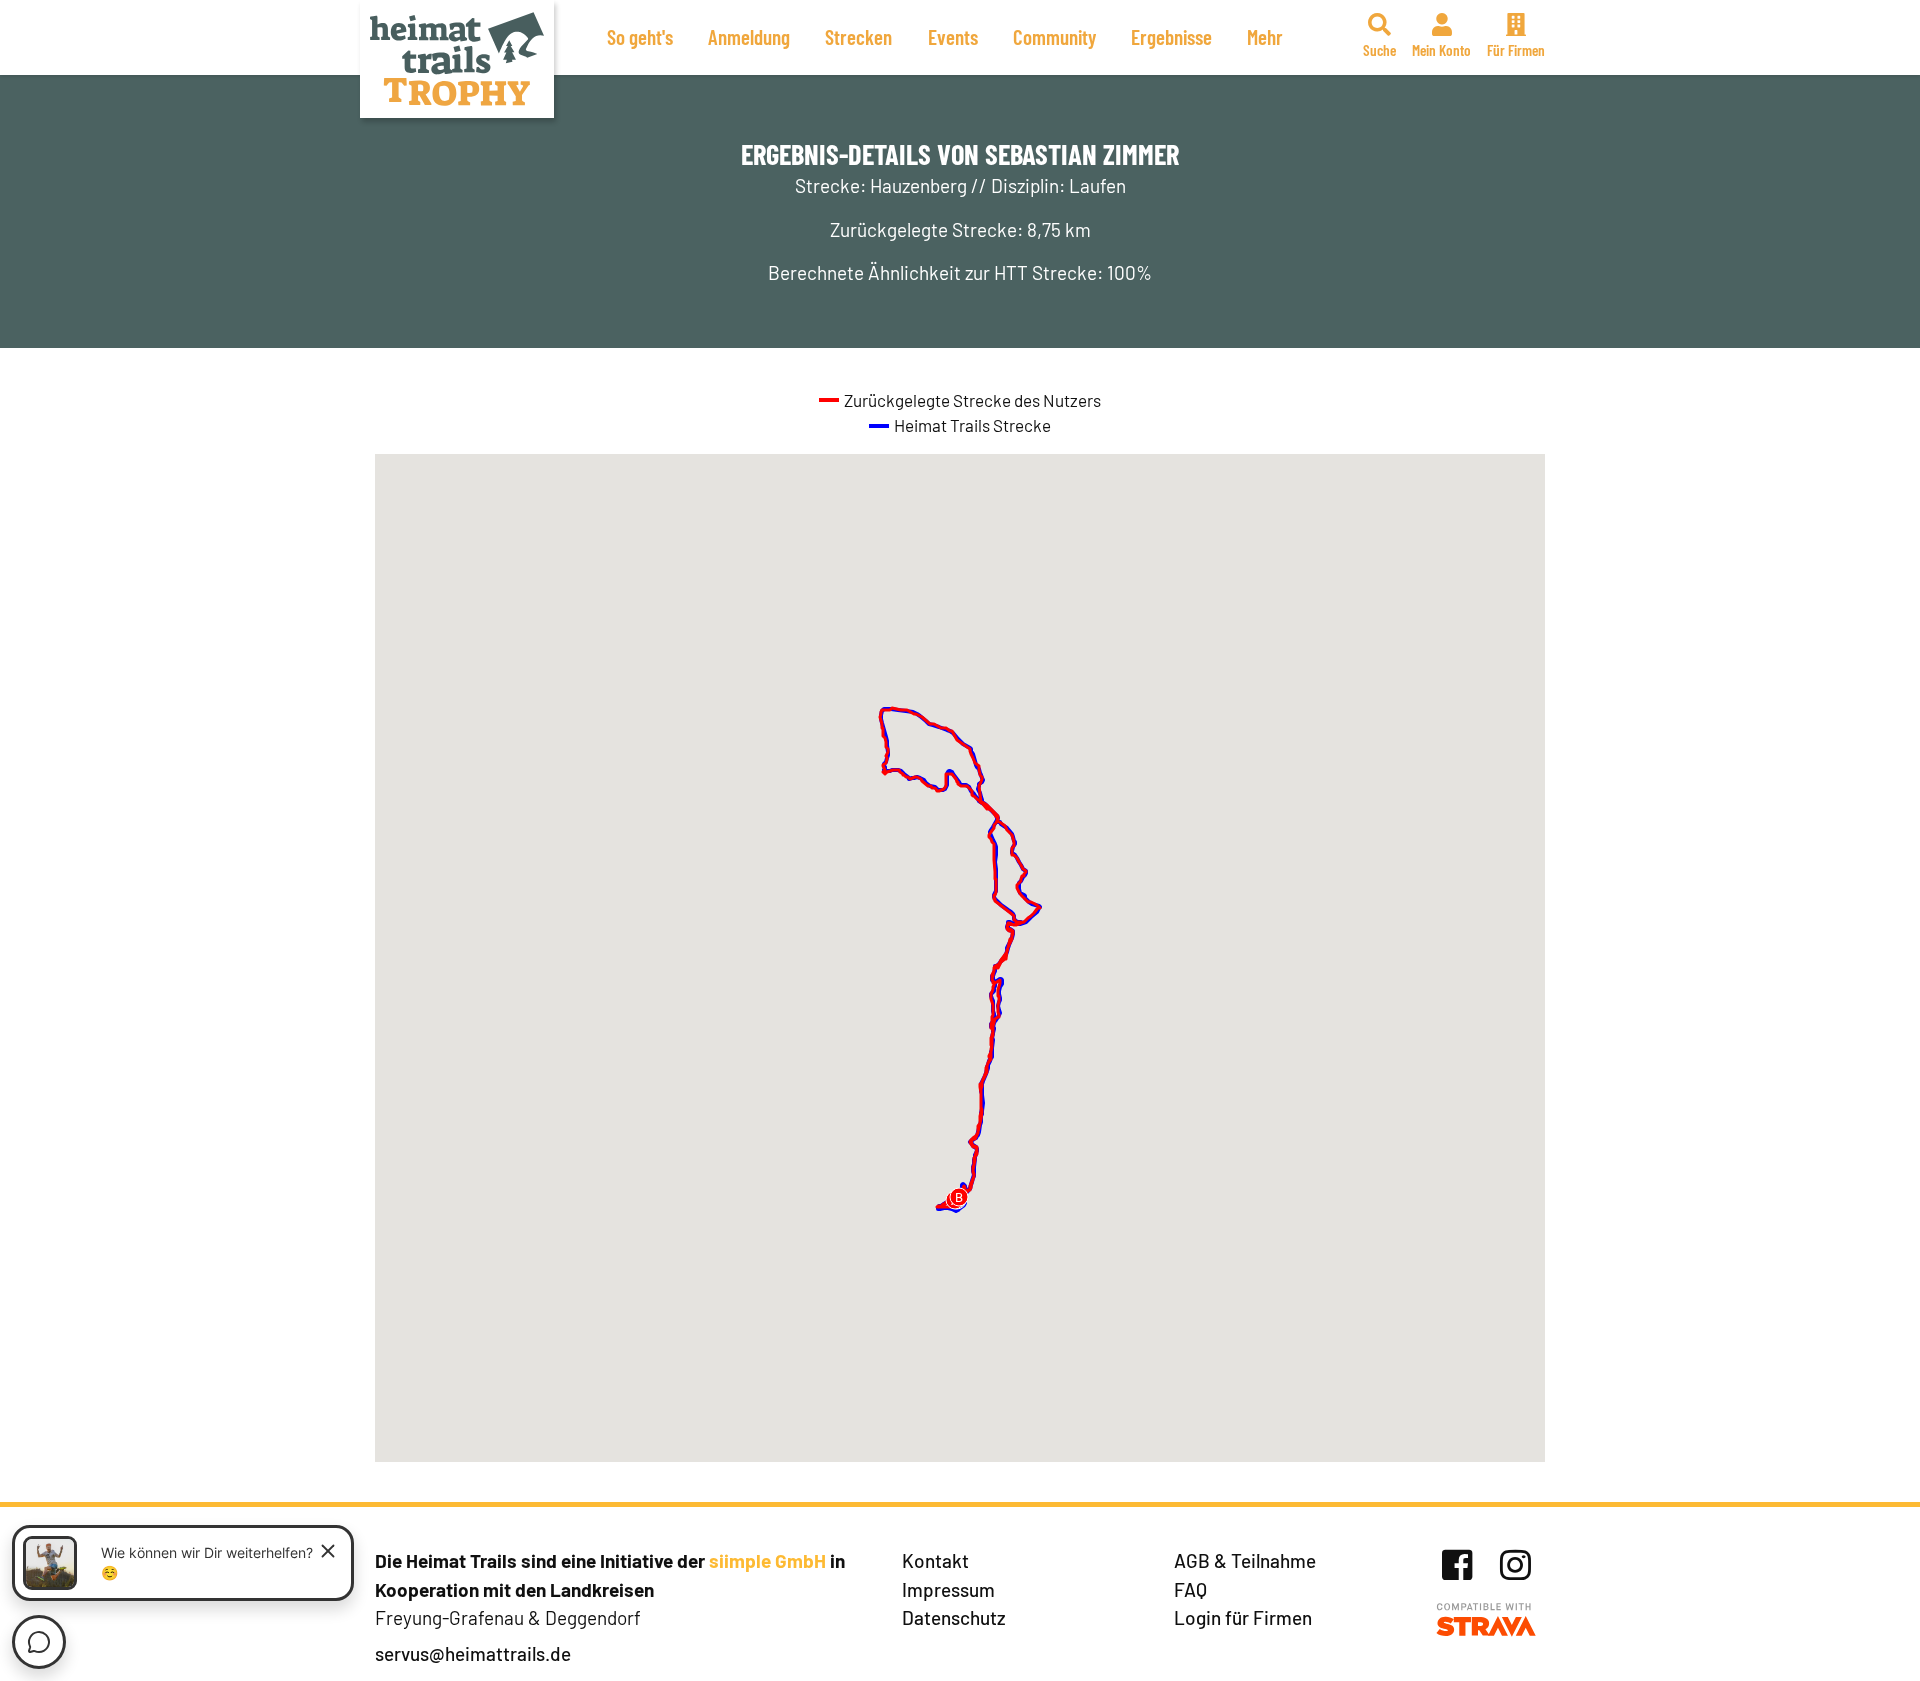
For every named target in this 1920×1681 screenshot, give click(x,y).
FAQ (1190, 1589)
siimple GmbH (767, 1560)
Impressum (948, 1589)
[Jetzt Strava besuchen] (1486, 1620)
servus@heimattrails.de (473, 1653)
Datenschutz (954, 1617)
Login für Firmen (1243, 1617)
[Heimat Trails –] (457, 59)
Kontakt (935, 1560)
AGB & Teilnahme (1245, 1560)
